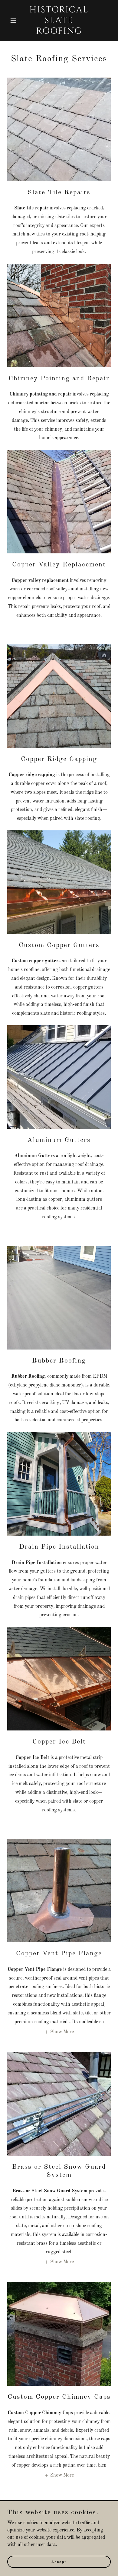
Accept (59, 2561)
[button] (15, 21)
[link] (59, 32)
